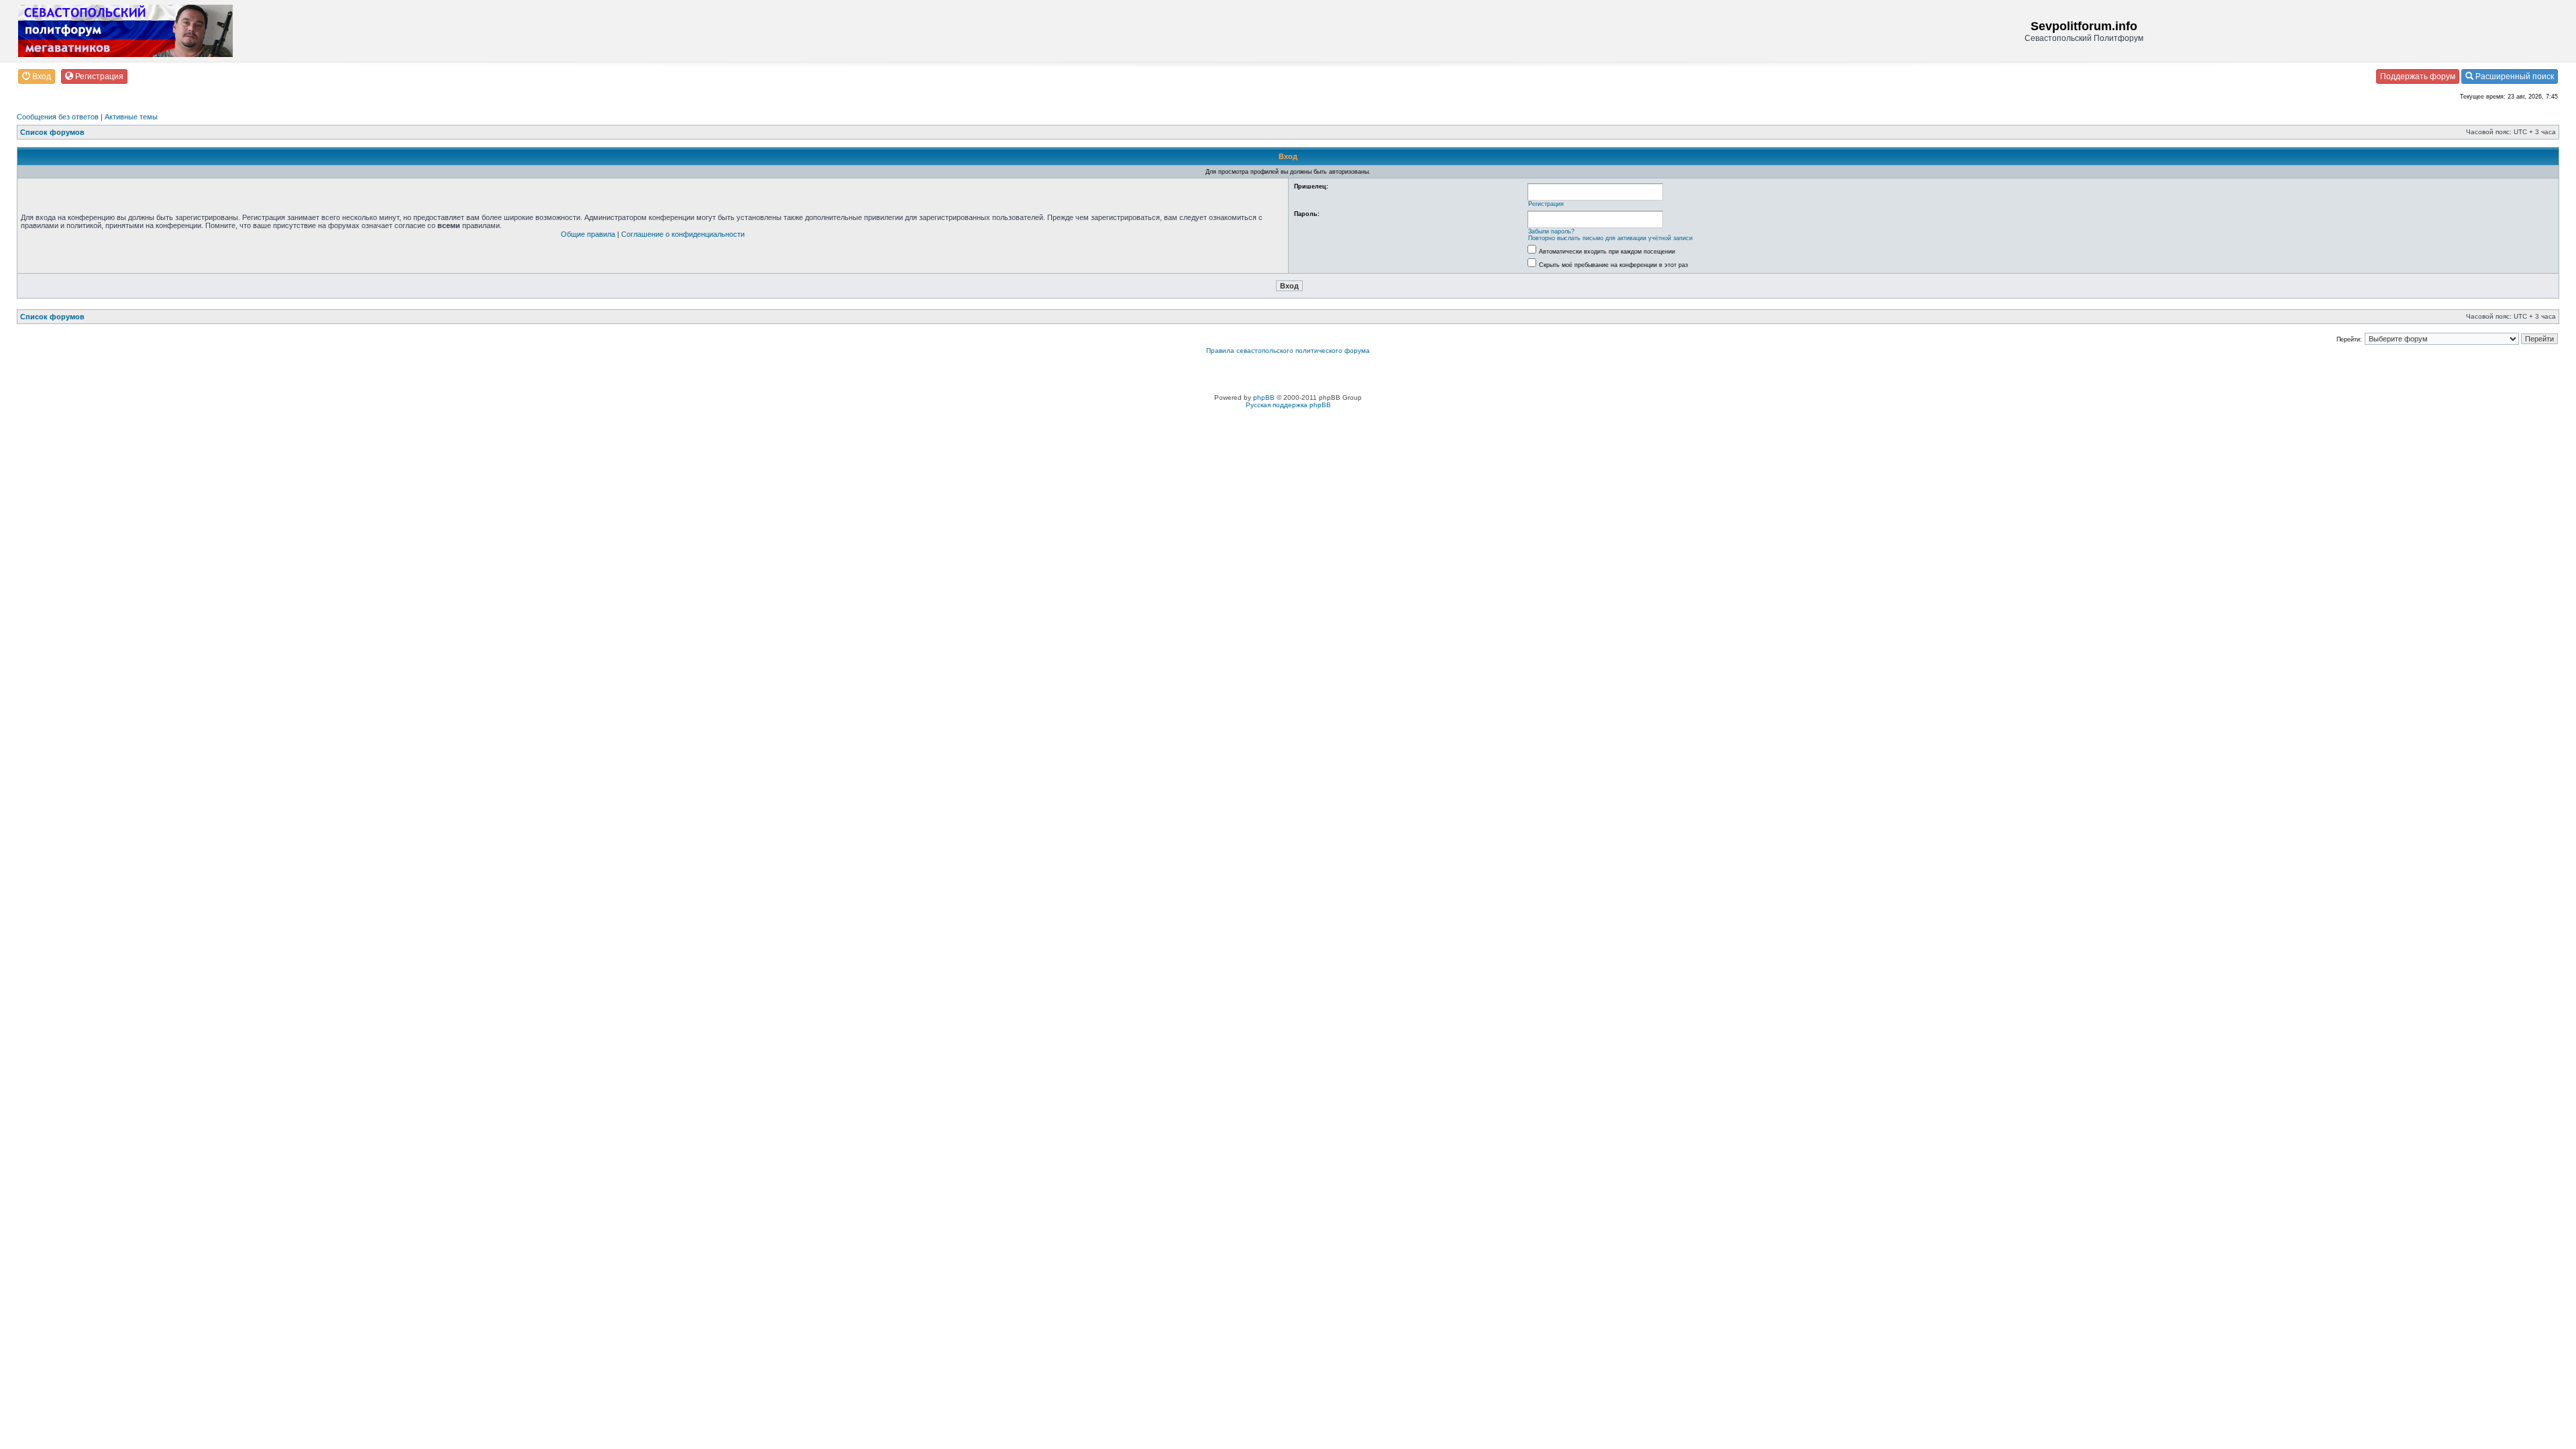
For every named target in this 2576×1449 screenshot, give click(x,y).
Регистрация (98, 76)
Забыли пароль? (1551, 231)
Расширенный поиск (2514, 76)
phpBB (1264, 397)
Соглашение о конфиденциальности (683, 234)
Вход (41, 76)
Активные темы (131, 117)
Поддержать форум (2418, 76)
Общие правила (588, 234)
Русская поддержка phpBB (1288, 405)
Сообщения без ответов (58, 117)
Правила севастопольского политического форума (1288, 351)
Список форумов (52, 132)
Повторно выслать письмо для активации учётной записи (1610, 238)
